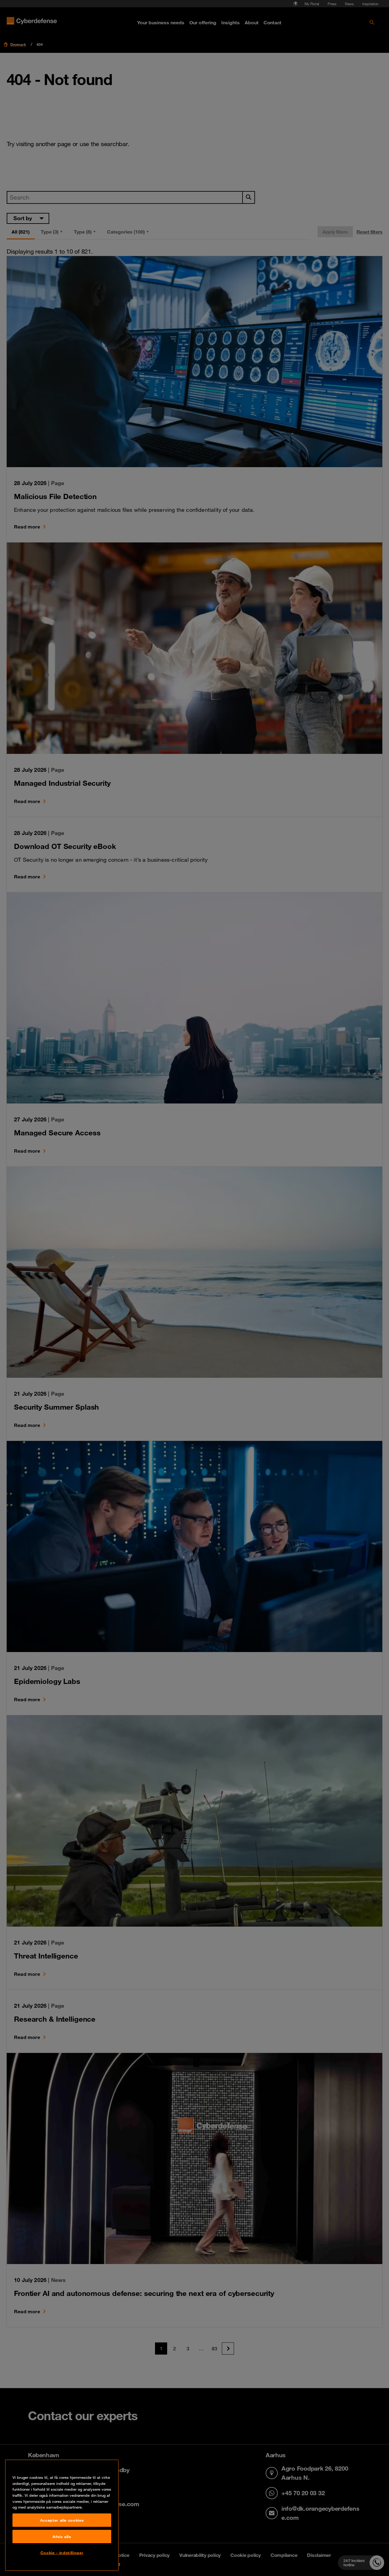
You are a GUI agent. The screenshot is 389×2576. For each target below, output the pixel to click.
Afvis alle (62, 2537)
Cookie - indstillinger (62, 2553)
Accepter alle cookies (62, 2520)
